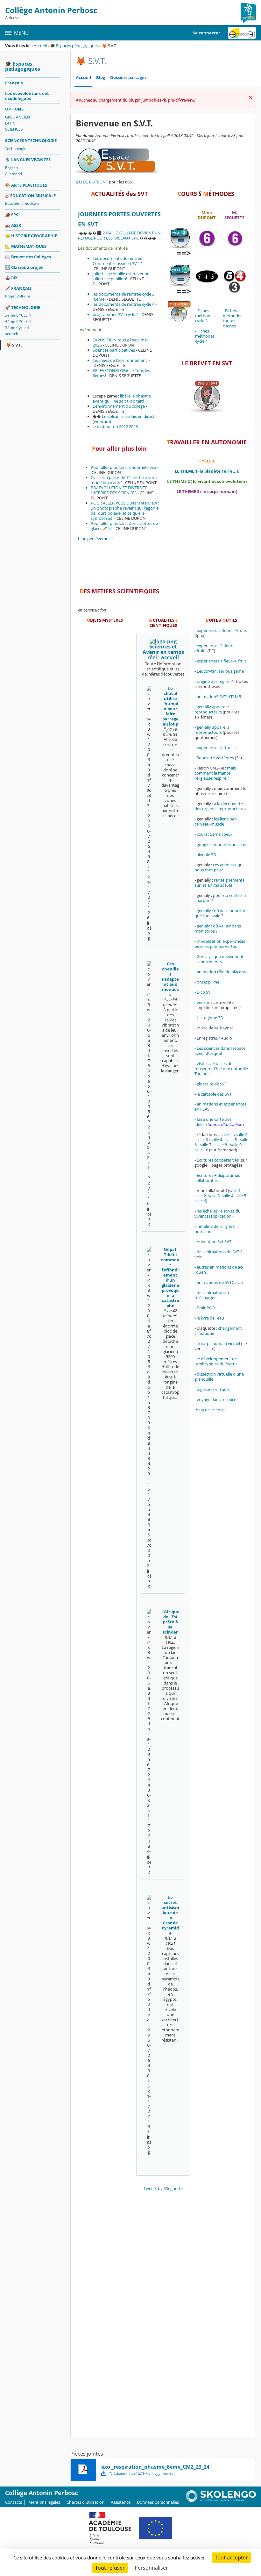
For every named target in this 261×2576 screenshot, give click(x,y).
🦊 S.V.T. (14, 345)
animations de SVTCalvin (220, 1282)
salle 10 (201, 1150)
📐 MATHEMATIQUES (26, 246)
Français (14, 83)
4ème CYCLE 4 (18, 322)
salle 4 (216, 1140)
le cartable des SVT (214, 1094)
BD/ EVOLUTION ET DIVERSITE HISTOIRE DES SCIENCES (119, 490)
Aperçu (164, 2473)
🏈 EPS (12, 215)
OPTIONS (14, 109)
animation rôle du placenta (222, 972)
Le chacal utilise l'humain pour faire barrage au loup (170, 706)
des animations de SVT (218, 1252)
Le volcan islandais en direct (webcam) (123, 419)
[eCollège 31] (242, 33)
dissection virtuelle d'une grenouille (219, 1377)
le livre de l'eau (210, 1318)
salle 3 (202, 1140)
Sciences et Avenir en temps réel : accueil (163, 652)
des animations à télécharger (212, 1295)
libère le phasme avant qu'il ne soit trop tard (122, 398)
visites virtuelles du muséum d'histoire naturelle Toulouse (221, 1069)
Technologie (16, 149)
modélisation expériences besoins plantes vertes (220, 944)
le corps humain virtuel (218, 1343)
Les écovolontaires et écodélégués (27, 96)
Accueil (40, 46)
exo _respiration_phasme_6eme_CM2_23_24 (155, 2467)
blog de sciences (212, 1410)
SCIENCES (14, 129)
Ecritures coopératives (218, 1160)
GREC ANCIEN (18, 117)
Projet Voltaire (18, 296)
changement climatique (218, 1331)
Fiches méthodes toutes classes (233, 318)
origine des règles (213, 681)
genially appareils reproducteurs (212, 709)
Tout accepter (231, 2558)
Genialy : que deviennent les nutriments (219, 959)
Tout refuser (110, 2568)
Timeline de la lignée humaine (215, 1229)
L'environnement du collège (119, 406)
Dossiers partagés (128, 78)
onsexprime (208, 982)
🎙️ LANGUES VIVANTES (28, 160)
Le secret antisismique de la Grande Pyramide (170, 1915)
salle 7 (206, 1145)
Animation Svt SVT (214, 1241)
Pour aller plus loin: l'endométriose (123, 467)
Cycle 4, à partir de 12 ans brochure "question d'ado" (124, 480)
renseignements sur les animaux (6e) (219, 883)
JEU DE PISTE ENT (92, 182)
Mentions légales (44, 2502)
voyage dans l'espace (216, 1399)
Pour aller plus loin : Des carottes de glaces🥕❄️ (124, 526)
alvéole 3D (206, 855)
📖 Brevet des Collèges (28, 257)
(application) (221, 1216)
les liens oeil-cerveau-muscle (216, 821)
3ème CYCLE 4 (18, 315)
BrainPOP (206, 1308)
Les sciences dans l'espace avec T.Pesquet (220, 1051)
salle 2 (242, 1134)
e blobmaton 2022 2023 (116, 426)
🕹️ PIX (11, 278)
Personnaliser (151, 2568)
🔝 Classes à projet (24, 267)
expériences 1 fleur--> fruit (221, 661)
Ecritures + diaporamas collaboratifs (217, 1178)
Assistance (121, 2502)
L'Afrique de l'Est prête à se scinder (170, 1622)
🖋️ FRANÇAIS (18, 288)
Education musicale (22, 203)
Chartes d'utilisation (85, 2502)
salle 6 (200, 1201)
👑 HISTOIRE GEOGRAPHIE (31, 236)
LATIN (10, 123)
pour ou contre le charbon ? (220, 898)
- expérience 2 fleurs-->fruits (221, 630)
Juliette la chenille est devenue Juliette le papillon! (121, 276)
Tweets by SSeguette (163, 2188)
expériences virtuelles (217, 748)
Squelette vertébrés (215, 758)
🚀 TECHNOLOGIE (23, 307)
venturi (204, 1002)
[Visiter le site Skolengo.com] (221, 2501)
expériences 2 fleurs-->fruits (216, 648)
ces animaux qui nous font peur (219, 867)
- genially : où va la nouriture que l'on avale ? (221, 913)
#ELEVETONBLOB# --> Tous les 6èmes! (121, 373)
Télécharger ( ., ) (131, 2473)
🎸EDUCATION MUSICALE (30, 196)
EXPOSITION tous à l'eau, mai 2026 (120, 342)
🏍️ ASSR (13, 225)
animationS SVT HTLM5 (219, 697)
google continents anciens (221, 844)
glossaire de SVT (212, 1084)
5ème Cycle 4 (17, 328)
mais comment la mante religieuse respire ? (215, 773)
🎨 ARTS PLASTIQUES (26, 185)
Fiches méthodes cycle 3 (205, 316)
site (211, 1349)
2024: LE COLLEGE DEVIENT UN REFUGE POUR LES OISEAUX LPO (119, 235)
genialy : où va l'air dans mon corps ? (218, 928)
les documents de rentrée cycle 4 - (125, 304)
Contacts (14, 2502)
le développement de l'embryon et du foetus (216, 1361)
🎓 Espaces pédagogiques (74, 46)
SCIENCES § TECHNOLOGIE (31, 140)
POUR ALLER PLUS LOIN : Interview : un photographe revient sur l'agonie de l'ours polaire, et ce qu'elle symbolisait (125, 511)
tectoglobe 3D (210, 1018)
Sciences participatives (114, 350)
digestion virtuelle (214, 1389)
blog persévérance (95, 539)
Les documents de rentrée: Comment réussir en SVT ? (118, 261)
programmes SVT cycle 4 (116, 314)
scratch (12, 334)
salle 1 (226, 1134)
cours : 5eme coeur (215, 834)
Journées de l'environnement (120, 360)
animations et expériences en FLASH (220, 1106)
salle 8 (221, 1145)
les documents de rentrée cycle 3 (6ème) (123, 297)
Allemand (14, 174)
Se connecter (207, 33)
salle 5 (231, 1140)
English (11, 168)
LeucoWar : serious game (220, 671)
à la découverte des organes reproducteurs (220, 806)
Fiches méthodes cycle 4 (205, 336)
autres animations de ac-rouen (219, 1270)
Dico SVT (205, 992)
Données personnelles (158, 2502)
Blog (101, 78)
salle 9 (236, 1145)
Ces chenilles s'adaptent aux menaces (170, 979)
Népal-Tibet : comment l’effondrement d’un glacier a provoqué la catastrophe (170, 1277)
